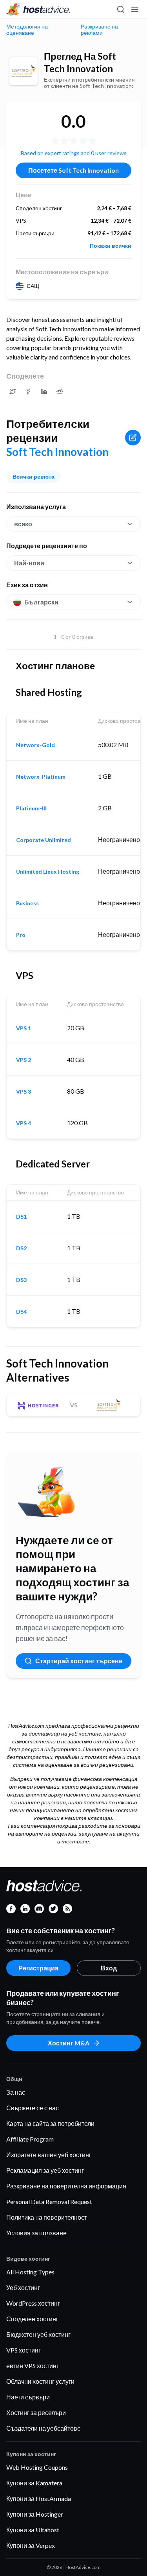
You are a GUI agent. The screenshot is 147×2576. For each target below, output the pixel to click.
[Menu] (134, 9)
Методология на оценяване (27, 30)
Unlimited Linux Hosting (48, 872)
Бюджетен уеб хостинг (38, 2334)
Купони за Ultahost (33, 2530)
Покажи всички (111, 246)
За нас (16, 2092)
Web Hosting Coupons (37, 2467)
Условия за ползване (36, 2233)
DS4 (21, 1312)
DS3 (21, 1280)
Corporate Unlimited (44, 840)
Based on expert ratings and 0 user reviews (74, 153)
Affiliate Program (30, 2139)
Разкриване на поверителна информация (66, 2186)
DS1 (21, 1217)
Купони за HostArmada (39, 2498)
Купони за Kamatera (34, 2483)
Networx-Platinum (41, 777)
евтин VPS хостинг (33, 2366)
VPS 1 (24, 1028)
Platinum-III (31, 808)
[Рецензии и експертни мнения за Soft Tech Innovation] (13, 391)
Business (27, 903)
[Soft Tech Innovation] (24, 71)
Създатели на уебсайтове (44, 2428)
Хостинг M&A (69, 2043)
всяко (23, 524)
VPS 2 (24, 1060)
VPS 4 (24, 1123)
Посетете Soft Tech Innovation (73, 170)
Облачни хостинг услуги (40, 2381)
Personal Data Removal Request (49, 2201)
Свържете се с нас (33, 2108)
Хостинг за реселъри (36, 2412)
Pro (21, 935)
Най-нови (29, 563)
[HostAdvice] (38, 9)
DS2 (21, 1248)
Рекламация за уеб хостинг (45, 2170)
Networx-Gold (35, 745)
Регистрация (38, 1968)
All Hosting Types (30, 2272)
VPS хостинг (24, 2350)
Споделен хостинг (32, 2319)
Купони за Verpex (31, 2545)
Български (41, 602)
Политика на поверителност (47, 2217)
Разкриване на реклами (99, 30)
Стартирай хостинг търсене (79, 1661)
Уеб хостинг (23, 2287)
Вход (109, 1968)
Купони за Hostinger (35, 2514)
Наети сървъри (28, 2397)
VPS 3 (24, 1092)
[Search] (120, 9)
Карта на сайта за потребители (50, 2123)
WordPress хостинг (33, 2303)
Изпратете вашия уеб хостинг (49, 2155)
